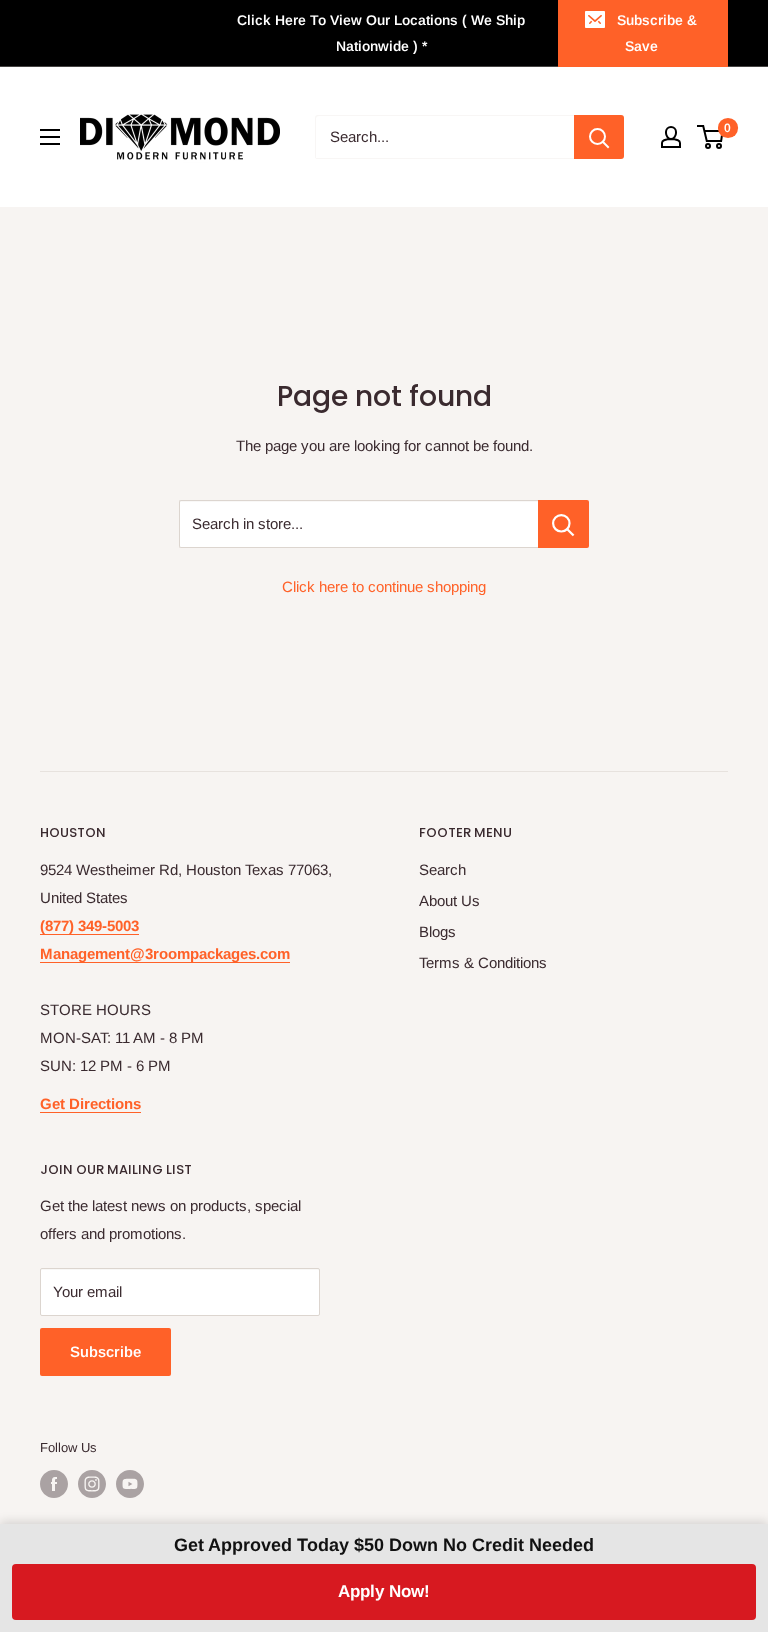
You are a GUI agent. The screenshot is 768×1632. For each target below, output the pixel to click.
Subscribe (105, 1351)
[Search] (599, 137)
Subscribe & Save (657, 33)
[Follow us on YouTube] (130, 1484)
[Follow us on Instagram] (92, 1484)
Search (442, 869)
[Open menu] (50, 137)
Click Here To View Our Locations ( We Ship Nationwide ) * (381, 33)
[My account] (671, 137)
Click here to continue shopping (384, 586)
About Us (449, 900)
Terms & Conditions (483, 962)
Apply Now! (384, 1591)
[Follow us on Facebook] (54, 1484)
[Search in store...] (563, 524)
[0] (711, 137)
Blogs (437, 931)
